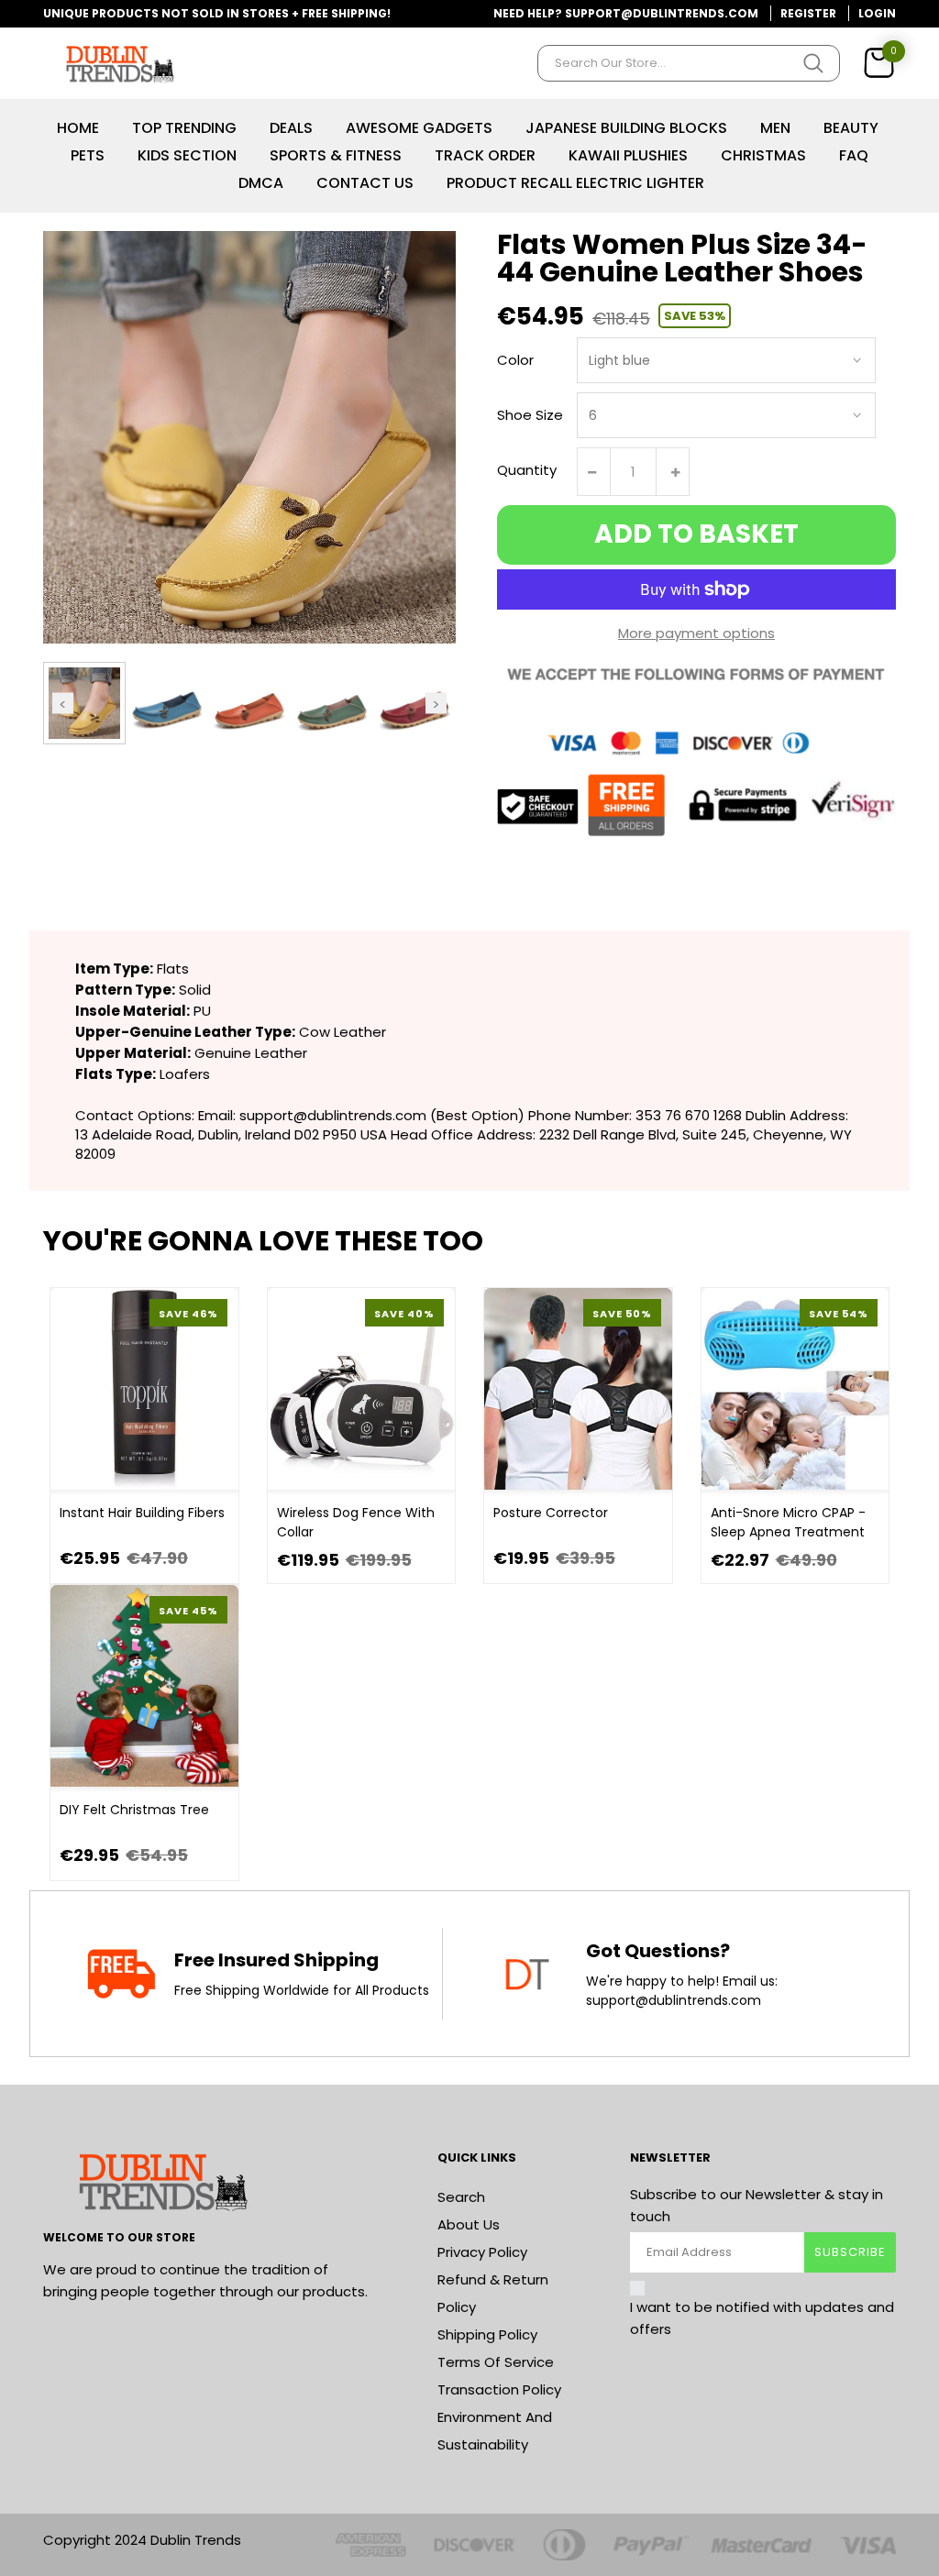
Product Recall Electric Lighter (575, 183)
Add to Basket (696, 534)
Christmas (763, 155)
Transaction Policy (499, 2389)
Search (461, 2197)
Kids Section (187, 155)
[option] (84, 703)
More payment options (696, 633)
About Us (469, 2224)
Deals (291, 128)
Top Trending (184, 128)
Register (808, 13)
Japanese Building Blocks (626, 128)
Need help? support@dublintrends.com (626, 13)
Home (78, 128)
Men (775, 128)
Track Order (485, 155)
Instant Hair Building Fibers (142, 1513)
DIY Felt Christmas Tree (134, 1810)
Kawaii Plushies (628, 155)
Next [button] (436, 703)
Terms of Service (496, 2362)
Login (877, 13)
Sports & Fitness (336, 155)
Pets (88, 155)
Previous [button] (63, 703)
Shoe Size (530, 415)
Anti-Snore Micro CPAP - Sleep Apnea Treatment (788, 1522)
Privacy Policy (482, 2252)
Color (515, 360)
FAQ (854, 155)
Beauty (851, 128)
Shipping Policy (487, 2334)
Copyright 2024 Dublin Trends (142, 2540)
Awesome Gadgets (419, 128)
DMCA (261, 183)
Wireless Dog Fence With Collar (356, 1522)
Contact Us (365, 183)
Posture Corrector (551, 1513)
